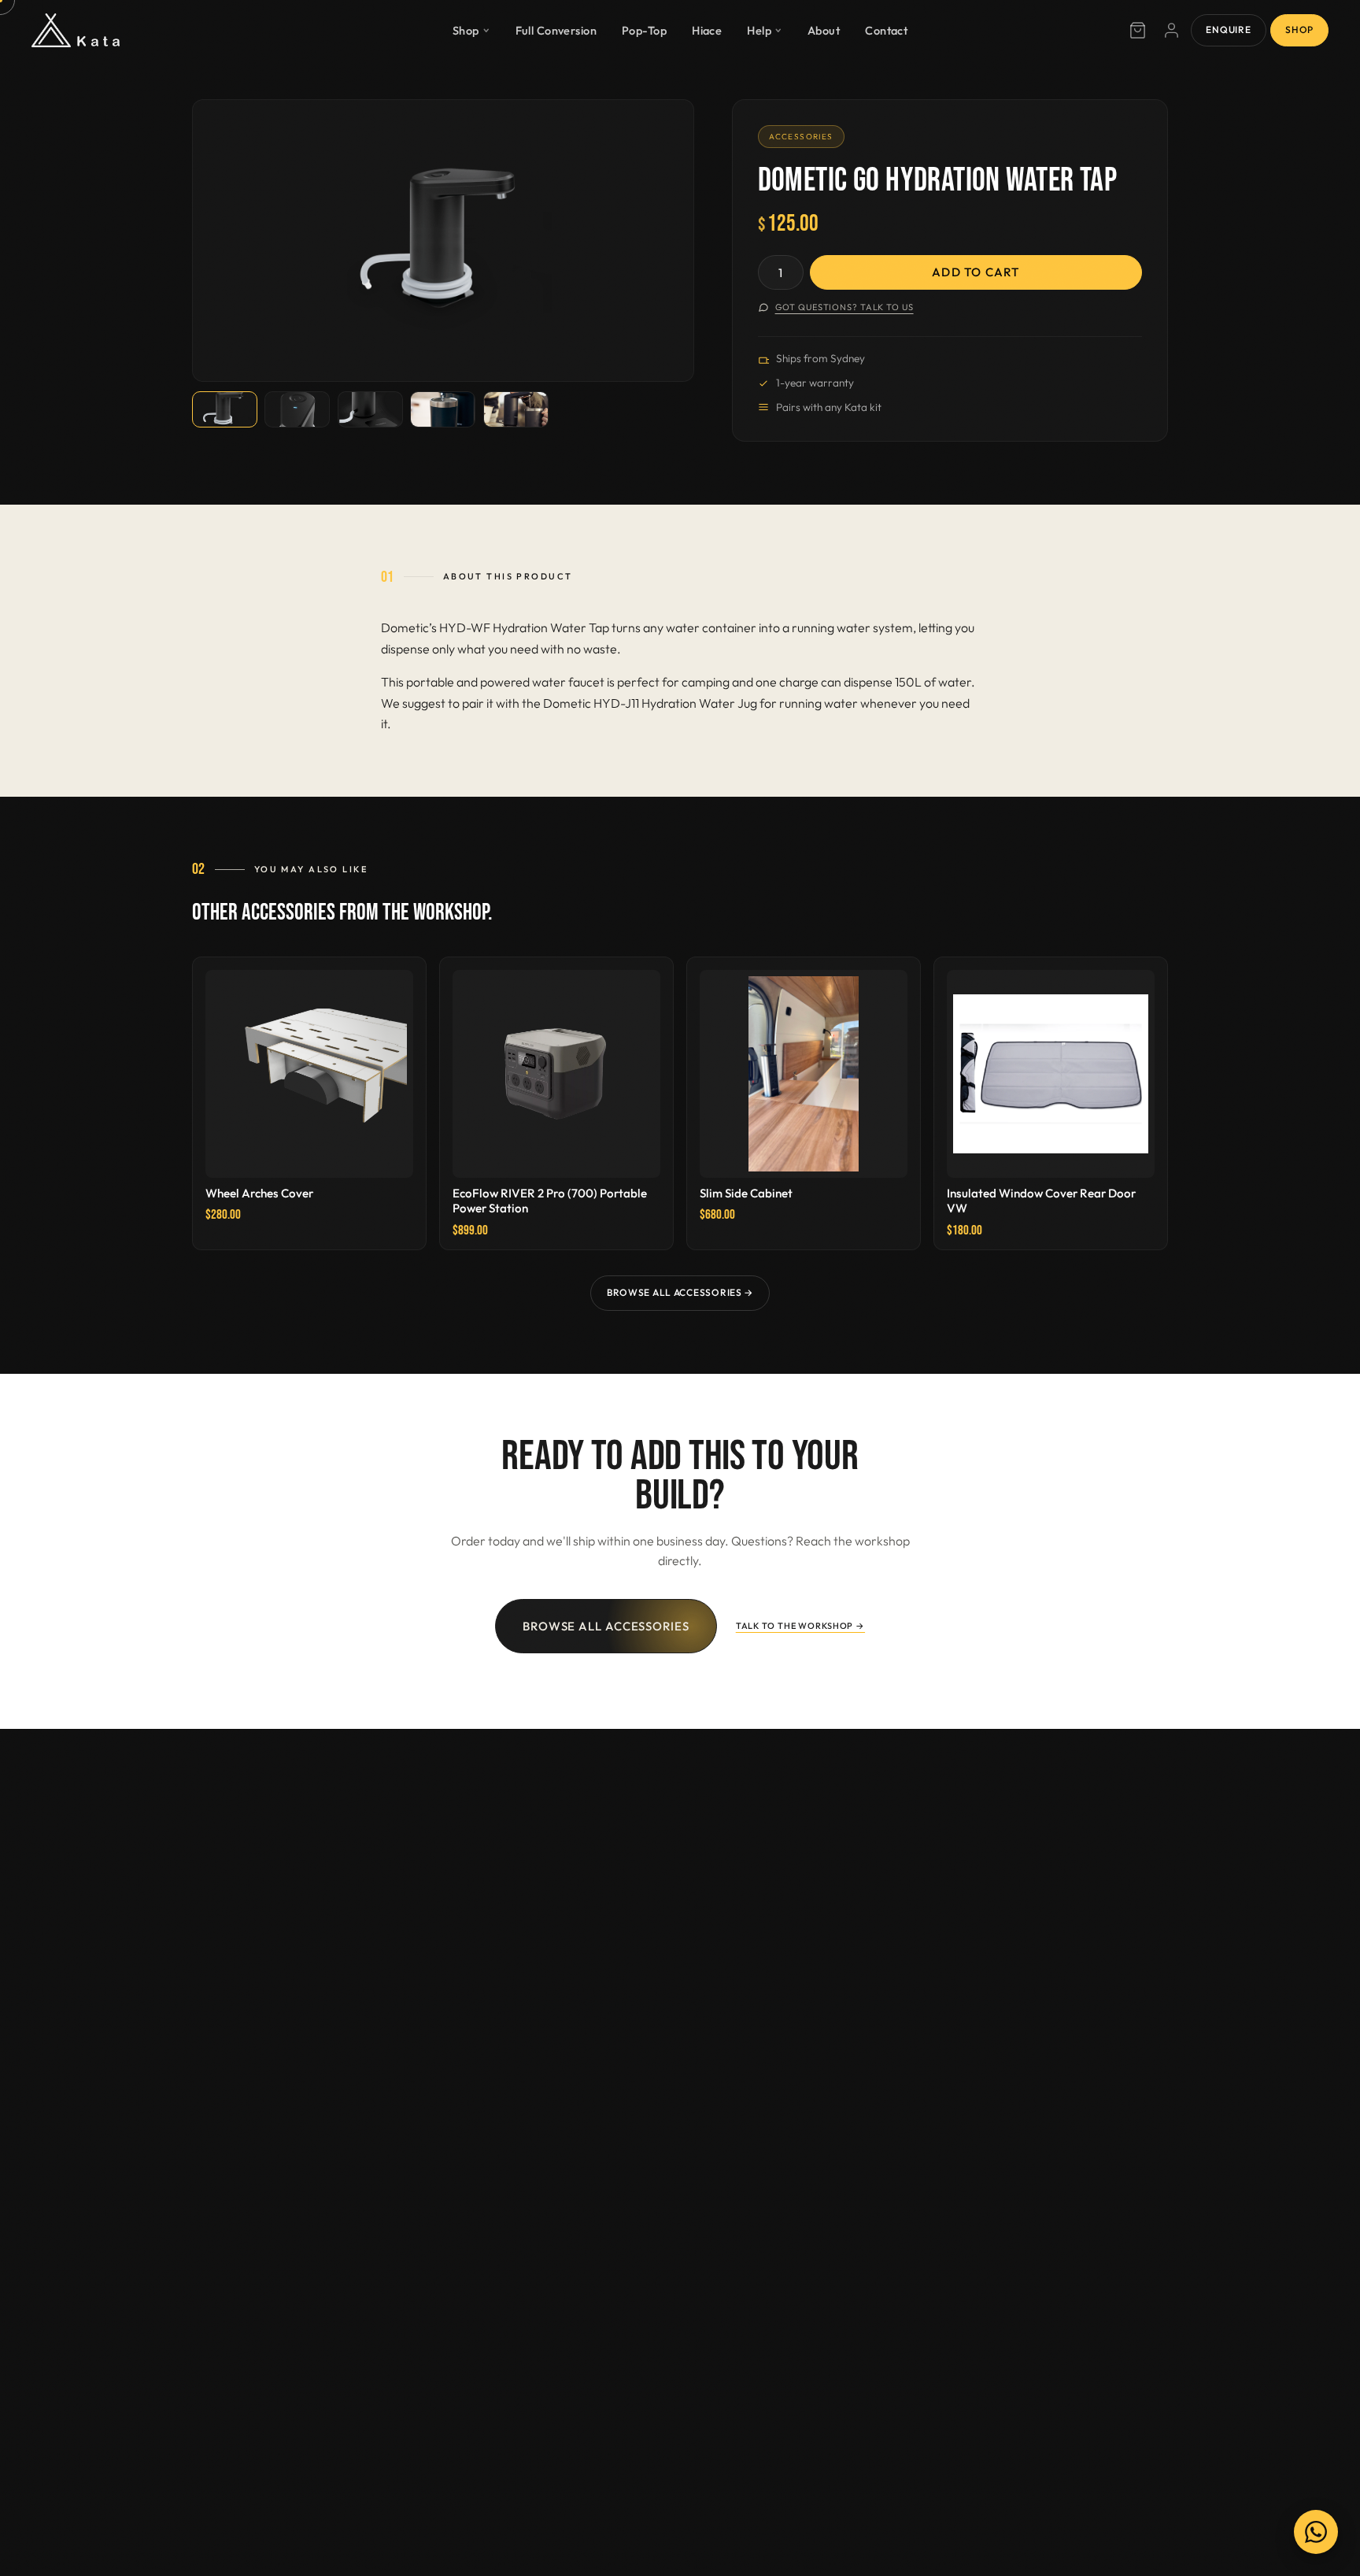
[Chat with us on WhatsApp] (1316, 2532)
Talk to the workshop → (800, 1626)
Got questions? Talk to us (844, 307)
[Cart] (1137, 31)
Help (759, 30)
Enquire (1228, 30)
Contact (886, 30)
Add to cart (976, 272)
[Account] (1172, 31)
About (824, 30)
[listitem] (225, 410)
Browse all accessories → (680, 1292)
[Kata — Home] (76, 31)
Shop (466, 30)
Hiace (707, 30)
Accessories (801, 137)
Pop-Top (644, 30)
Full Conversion (556, 30)
